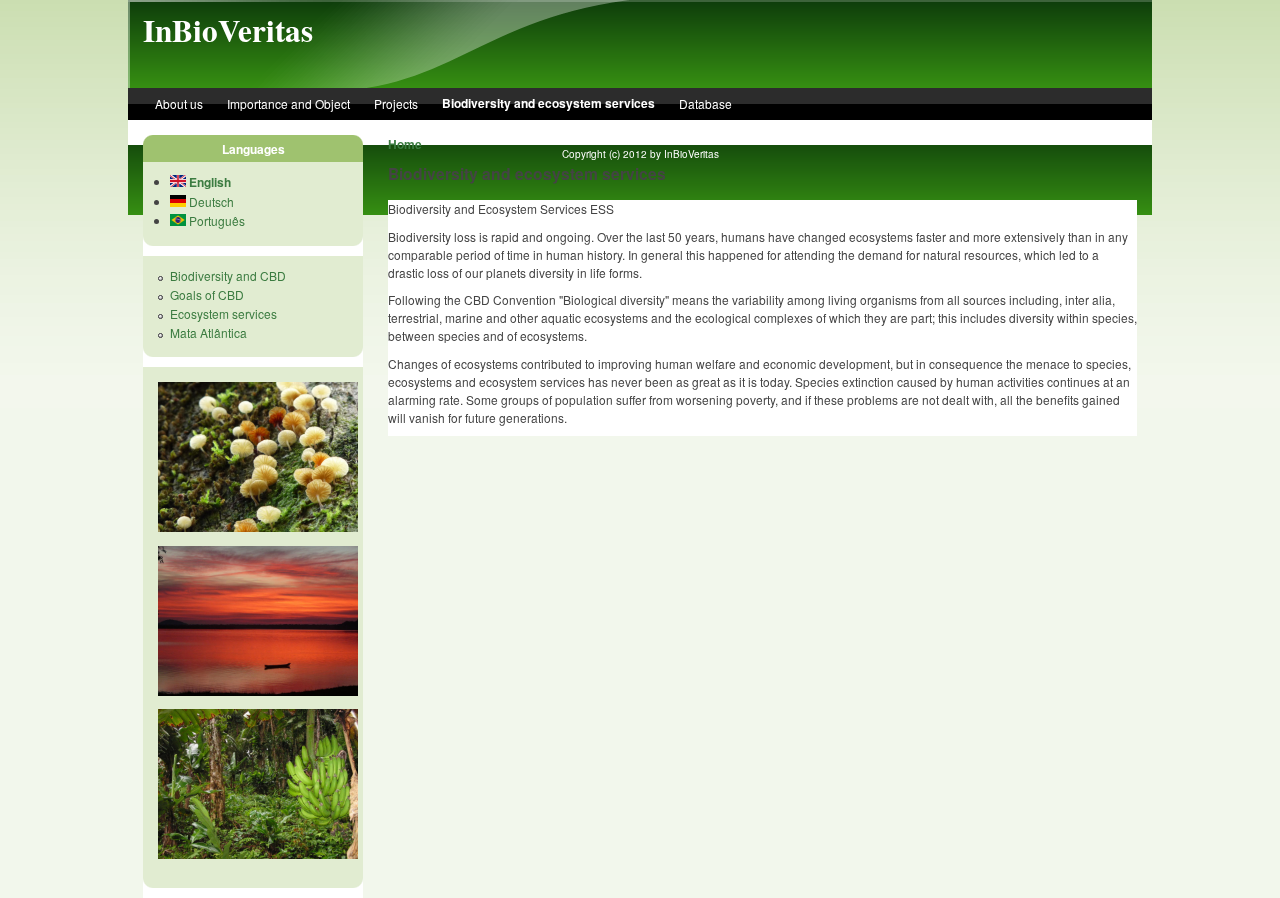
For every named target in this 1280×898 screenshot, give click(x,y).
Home (405, 144)
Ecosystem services (223, 313)
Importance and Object (288, 103)
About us (179, 103)
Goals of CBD (207, 294)
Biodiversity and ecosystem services (548, 103)
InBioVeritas (228, 30)
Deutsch (210, 201)
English (208, 182)
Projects (396, 103)
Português (215, 220)
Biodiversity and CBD (228, 275)
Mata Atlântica (208, 332)
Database (705, 103)
